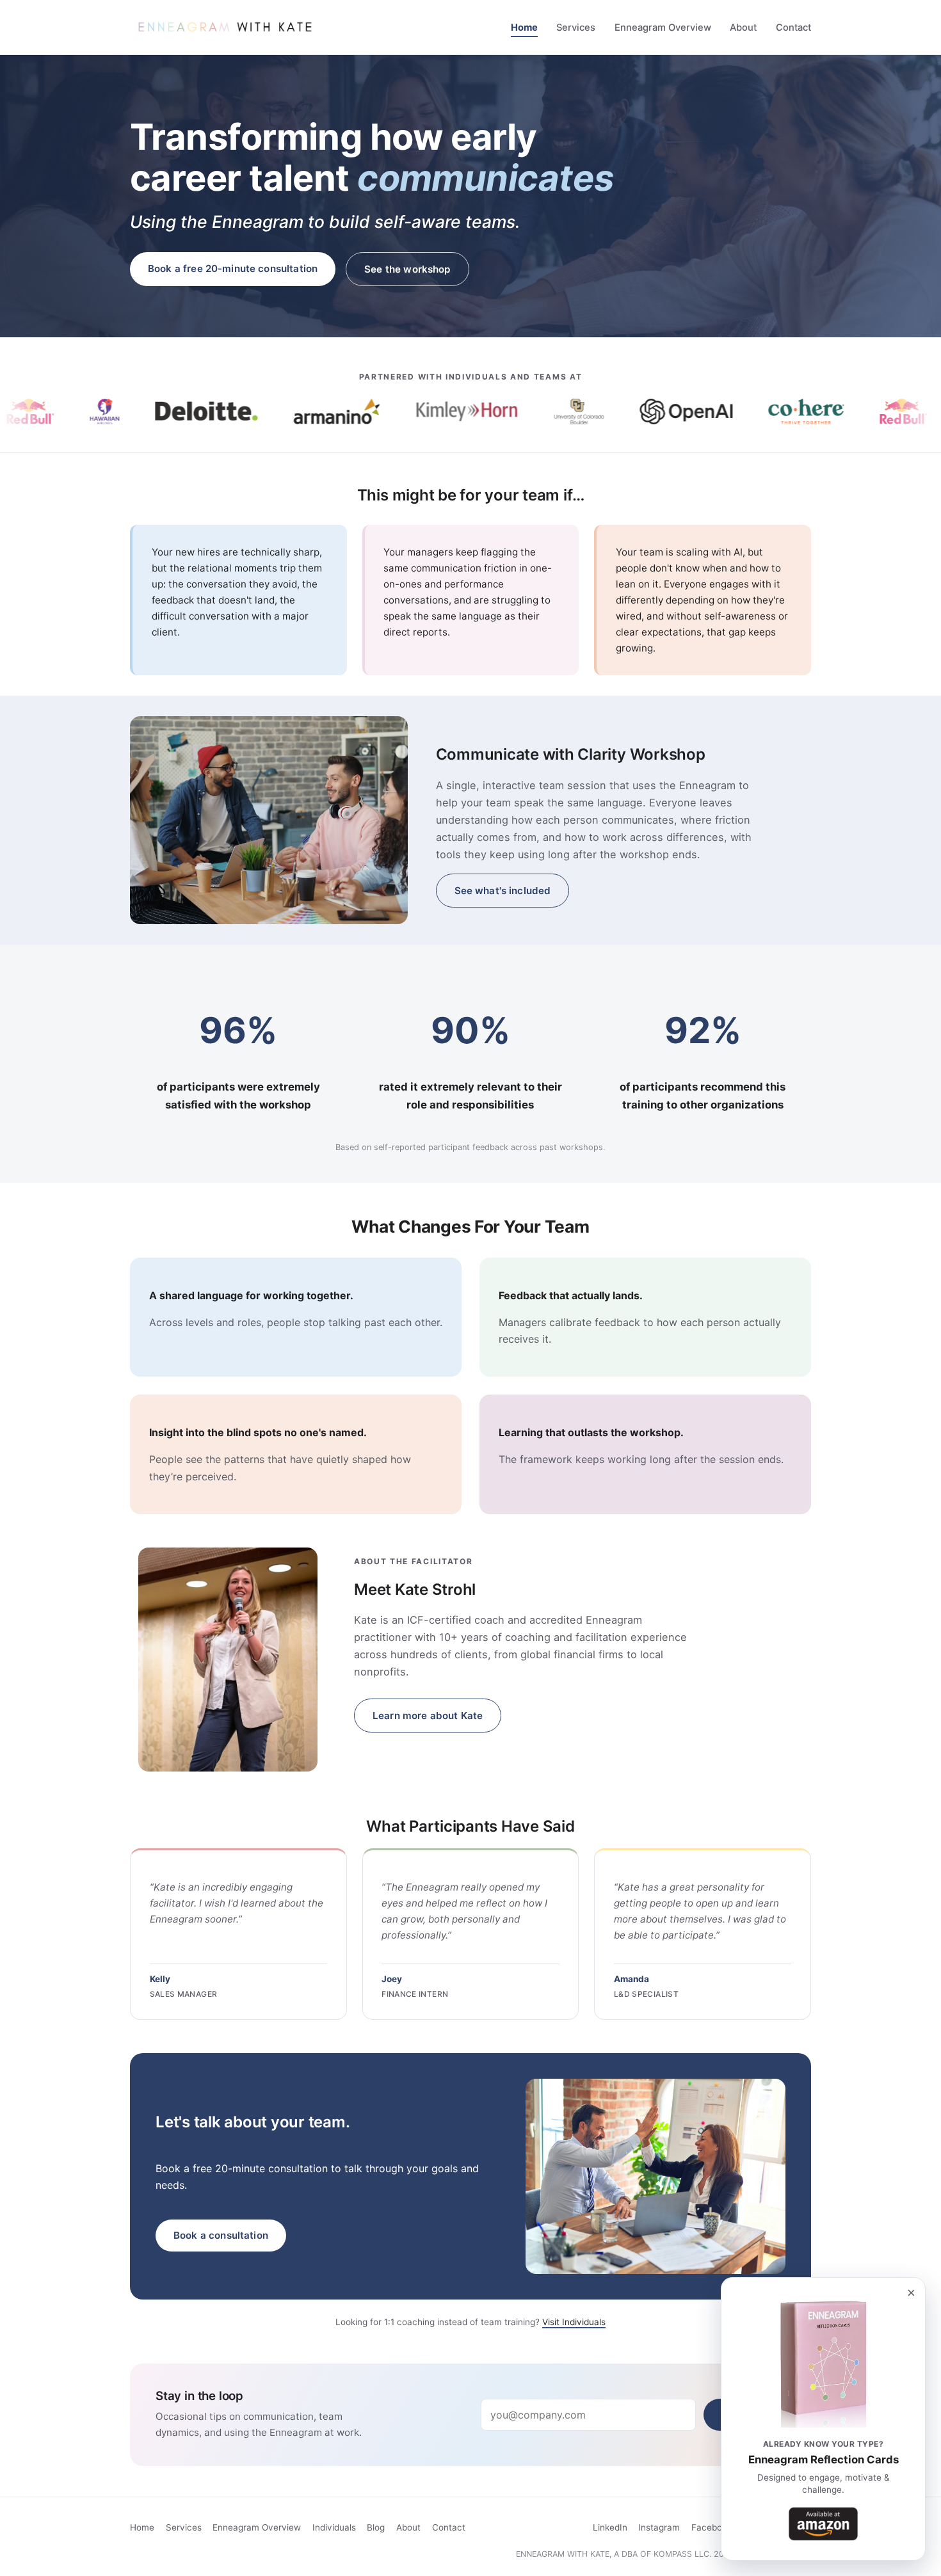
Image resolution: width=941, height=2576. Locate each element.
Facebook (712, 2527)
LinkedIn (610, 2527)
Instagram (659, 2527)
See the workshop (407, 269)
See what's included (503, 891)
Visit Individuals (574, 2322)
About (743, 28)
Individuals (334, 2527)
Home (524, 28)
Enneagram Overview (663, 28)
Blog (376, 2527)
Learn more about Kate (428, 1716)
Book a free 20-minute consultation (233, 268)
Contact (793, 28)
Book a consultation (221, 2235)
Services (576, 28)
